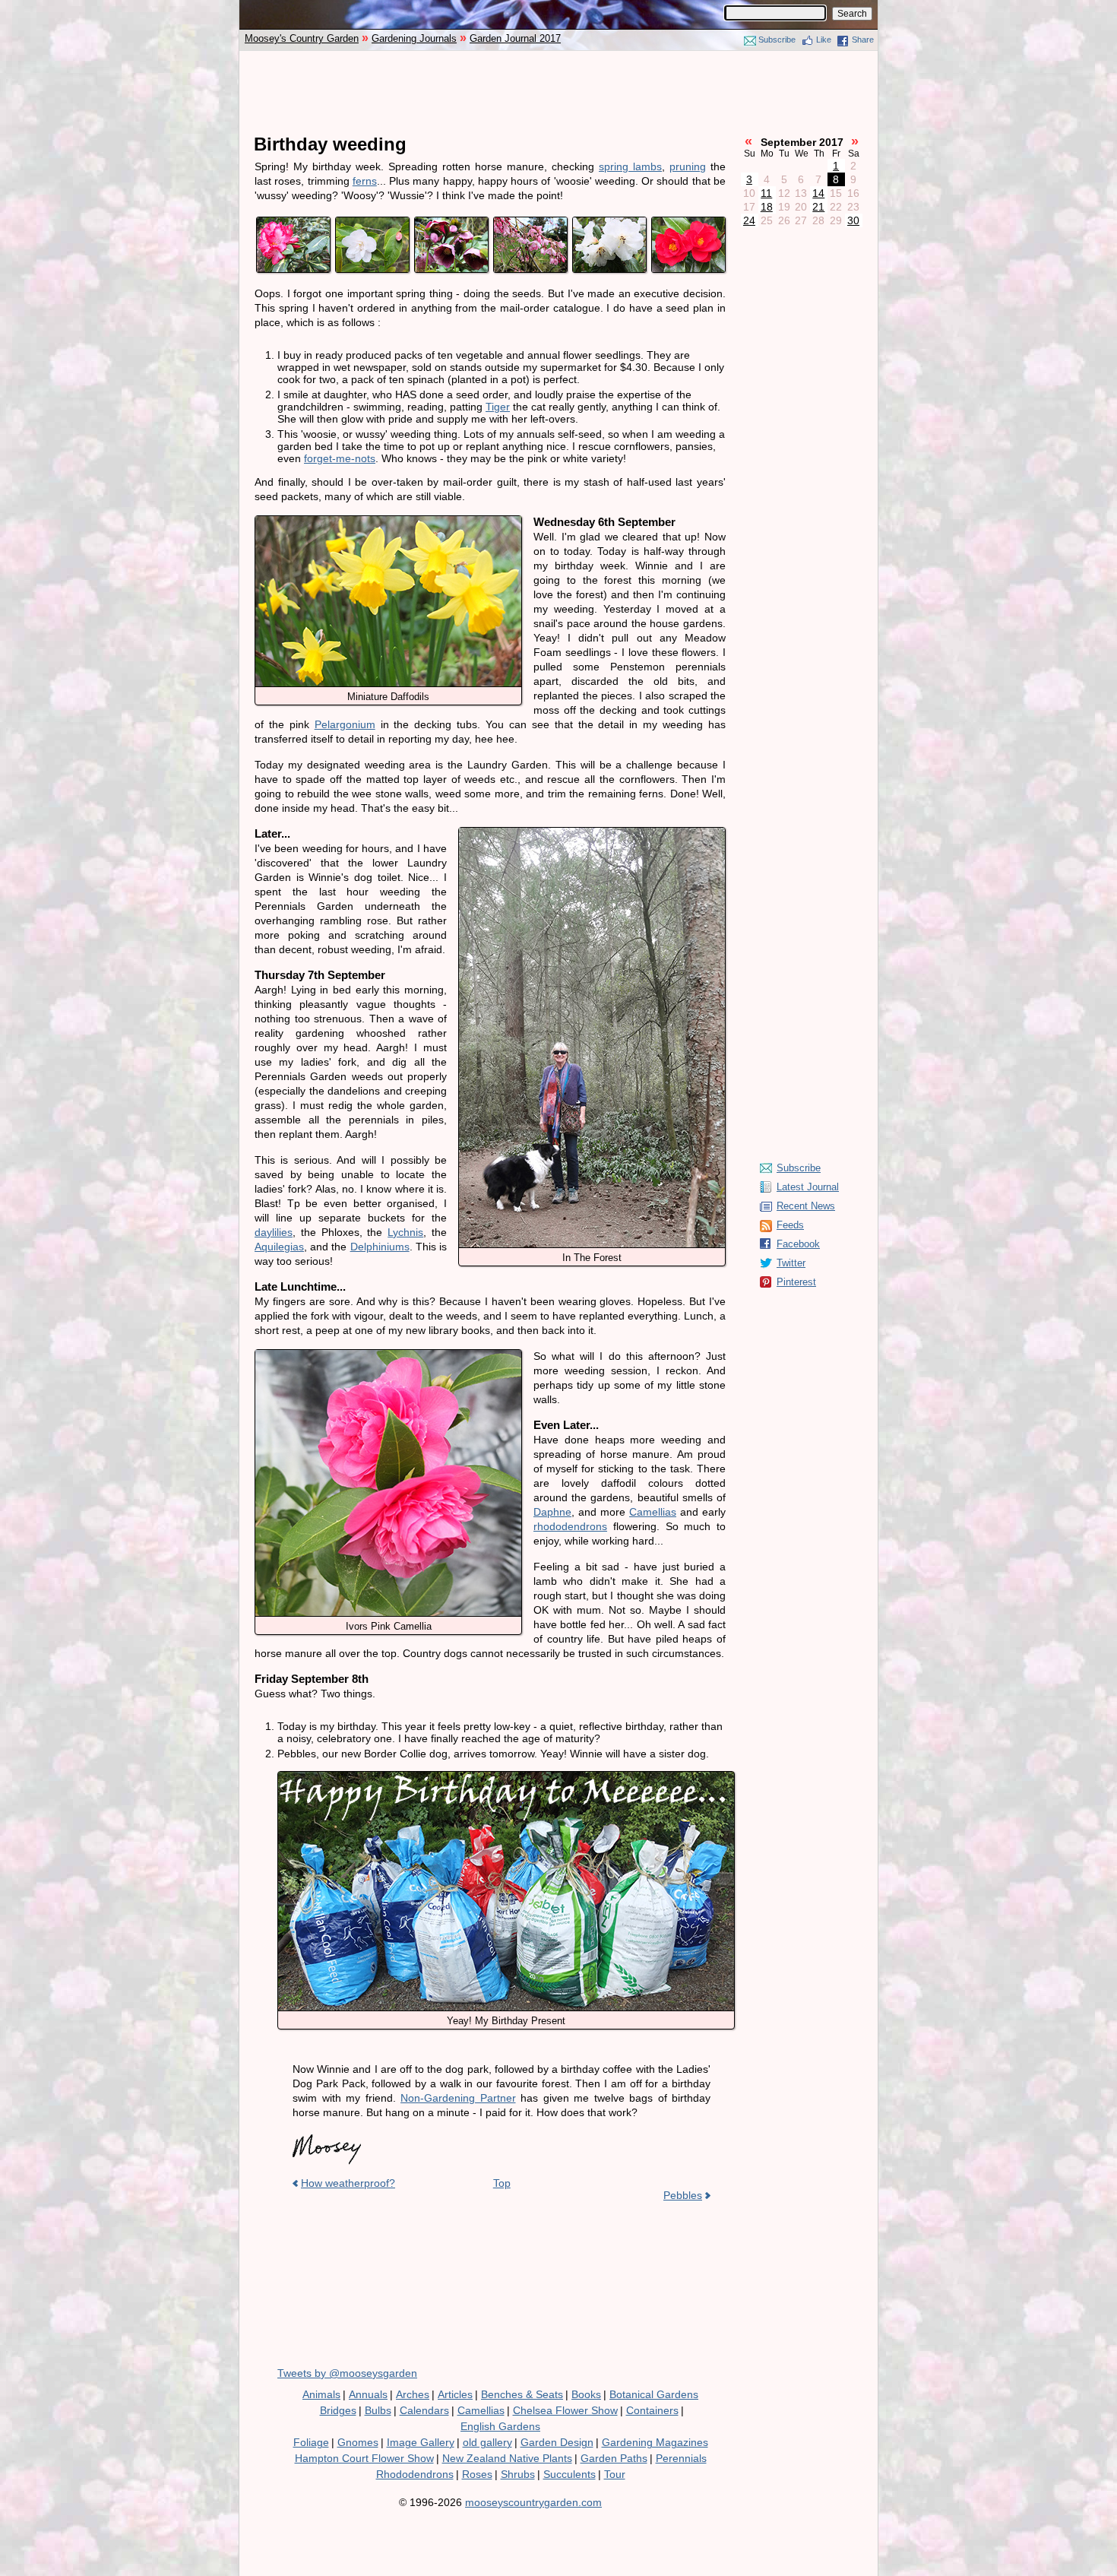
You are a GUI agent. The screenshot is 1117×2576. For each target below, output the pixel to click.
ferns (365, 181)
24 (749, 220)
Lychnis (405, 1232)
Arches (413, 2394)
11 (766, 193)
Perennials (681, 2458)
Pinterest (796, 1282)
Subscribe (777, 40)
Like (824, 40)
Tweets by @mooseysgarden (347, 2373)
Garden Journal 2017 (515, 38)
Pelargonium (345, 724)
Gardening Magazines (655, 2442)
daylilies (274, 1232)
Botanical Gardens (654, 2394)
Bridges (338, 2410)
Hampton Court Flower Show (364, 2458)
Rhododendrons (415, 2474)
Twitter (791, 1263)
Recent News (806, 1206)
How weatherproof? (348, 2183)
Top (502, 2183)
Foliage (311, 2442)
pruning (688, 166)
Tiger (498, 407)
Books (586, 2394)
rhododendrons (570, 1526)
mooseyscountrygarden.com (533, 2502)
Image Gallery (421, 2442)
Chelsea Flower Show (565, 2410)
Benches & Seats (522, 2394)
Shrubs (518, 2474)
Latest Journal (808, 1187)
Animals (321, 2394)
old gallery (487, 2442)
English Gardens (500, 2426)
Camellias (653, 1512)
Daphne (552, 1512)
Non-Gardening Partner (458, 2098)
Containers (652, 2410)
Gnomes (358, 2442)
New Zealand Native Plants (507, 2458)
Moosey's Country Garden (302, 38)
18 (767, 207)
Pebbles (683, 2195)
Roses (477, 2474)
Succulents (570, 2474)
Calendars (424, 2410)
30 (853, 220)
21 (818, 207)
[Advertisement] (558, 93)
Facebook (798, 1244)
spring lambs (630, 166)
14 (818, 193)
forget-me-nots (340, 458)
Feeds (790, 1225)
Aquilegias (279, 1247)
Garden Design (557, 2442)
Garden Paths (614, 2458)
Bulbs (378, 2410)
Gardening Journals (414, 38)
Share (863, 40)
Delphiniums (380, 1247)
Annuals (368, 2394)
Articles (455, 2394)
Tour (615, 2474)
